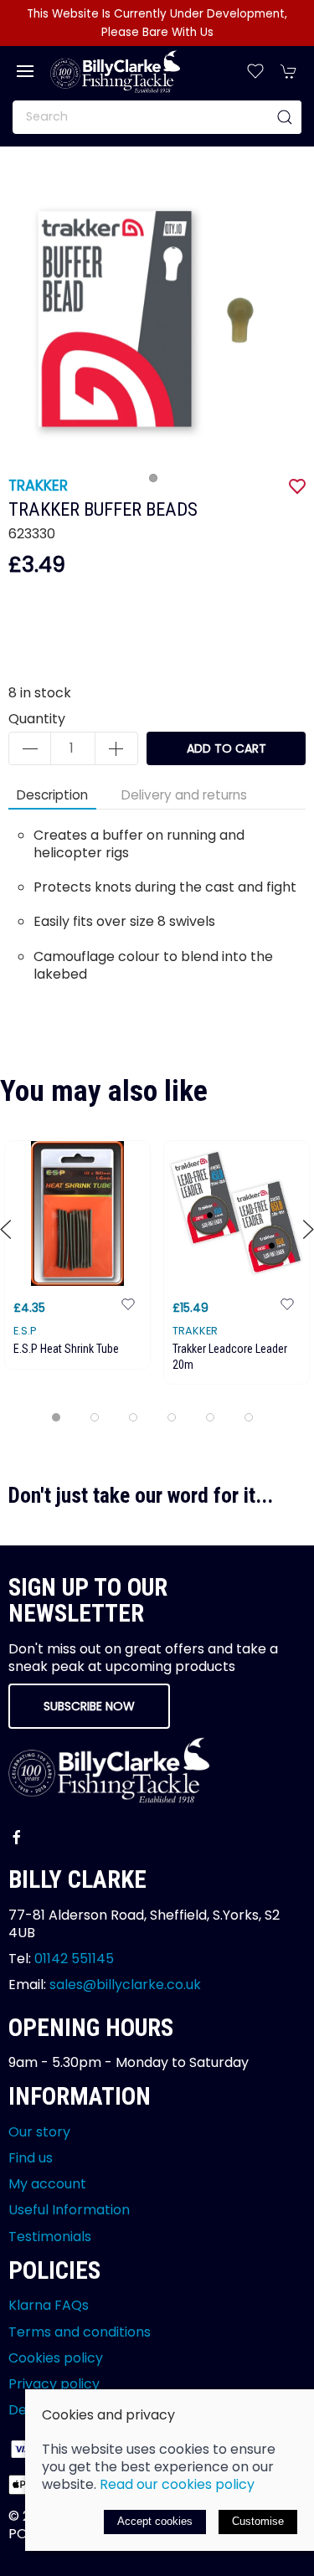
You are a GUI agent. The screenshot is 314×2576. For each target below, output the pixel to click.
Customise (258, 2521)
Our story (39, 2132)
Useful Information (69, 2210)
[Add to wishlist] (128, 1303)
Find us (31, 2158)
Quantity (37, 719)
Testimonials (50, 2237)
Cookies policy (56, 2358)
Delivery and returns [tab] (184, 795)
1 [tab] (157, 482)
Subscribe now (89, 1706)
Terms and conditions (80, 2332)
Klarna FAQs (49, 2305)
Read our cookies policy (177, 2484)
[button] (25, 71)
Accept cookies (155, 2521)
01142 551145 (74, 1959)
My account (47, 2184)
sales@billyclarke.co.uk (125, 1985)
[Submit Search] (285, 117)
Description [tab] (52, 795)
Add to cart (226, 748)
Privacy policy (54, 2384)
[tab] (56, 1417)
